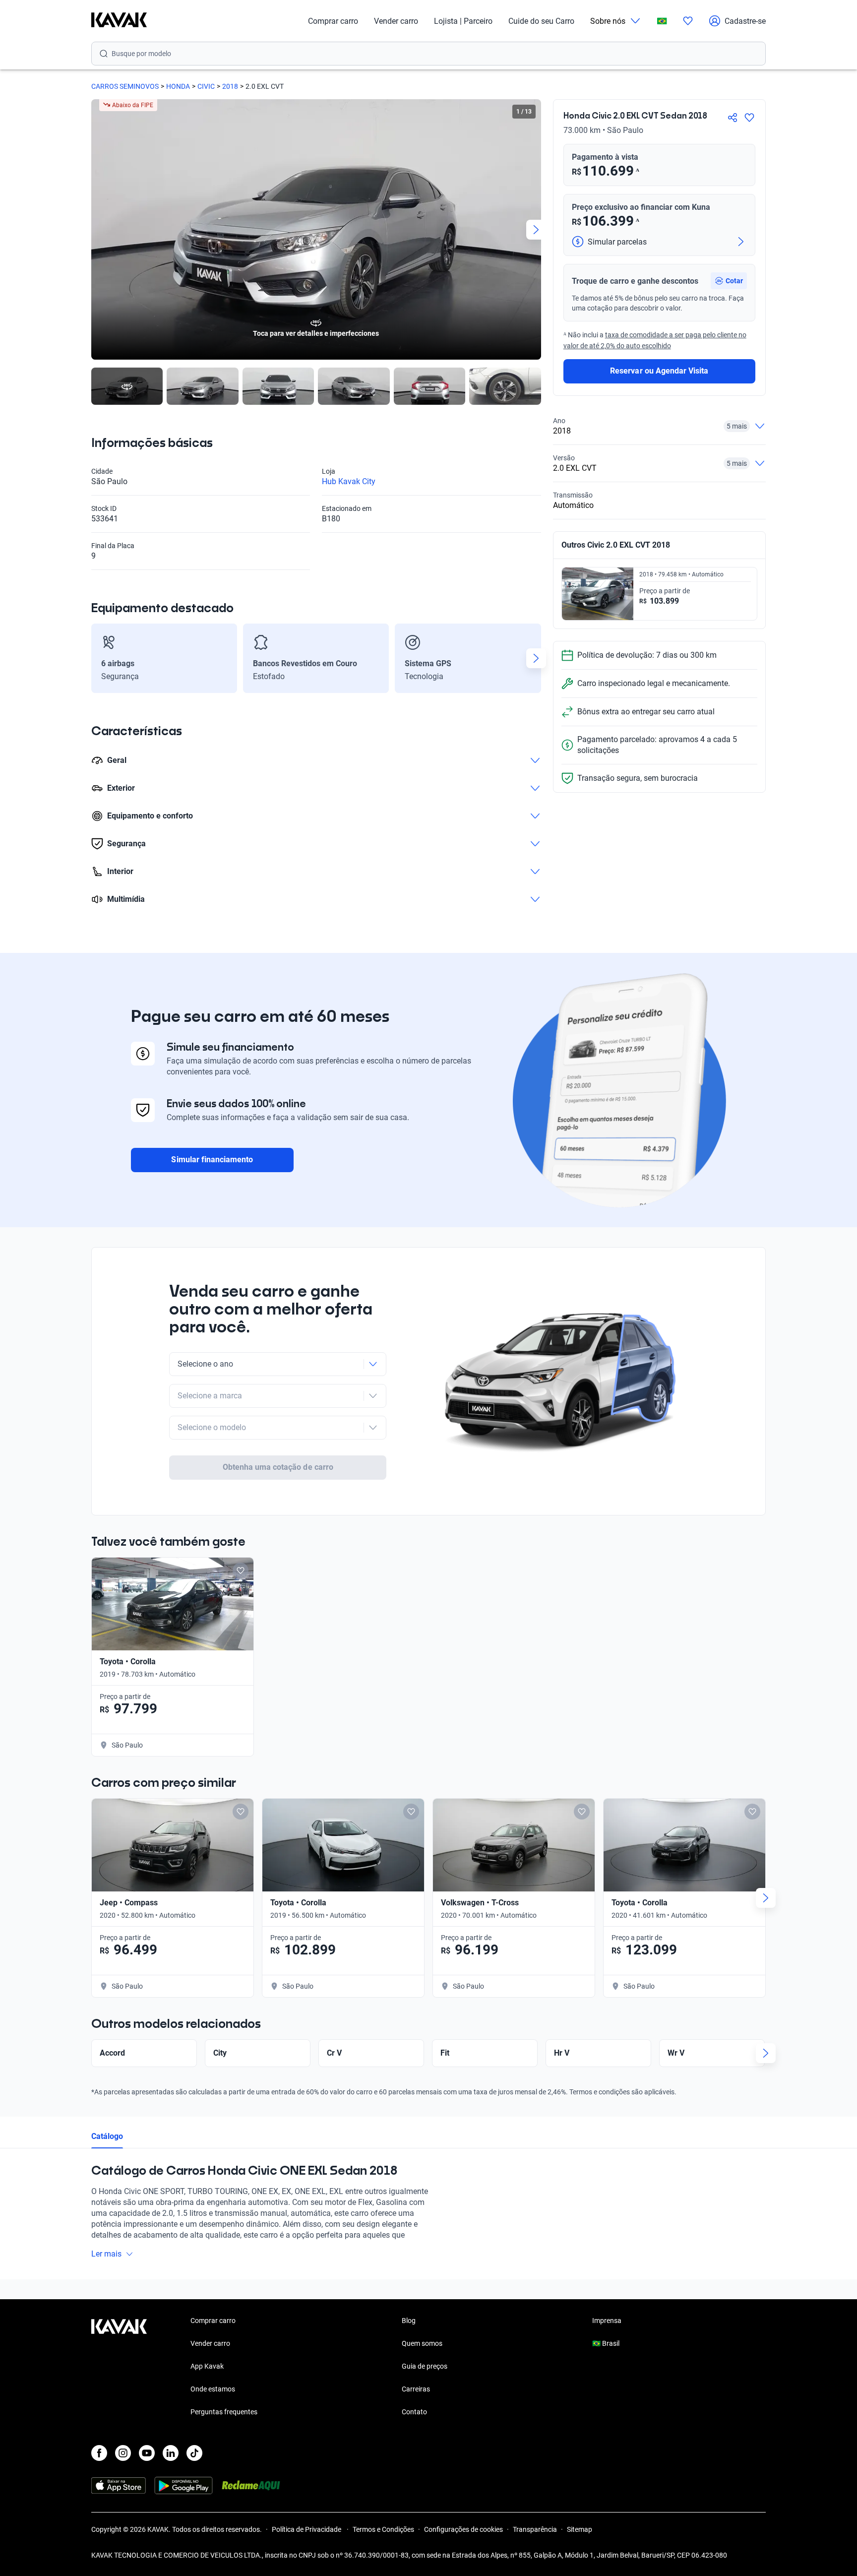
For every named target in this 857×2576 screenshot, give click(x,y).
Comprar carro (333, 21)
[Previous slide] (96, 230)
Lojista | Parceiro (463, 21)
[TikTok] (194, 2453)
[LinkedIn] (171, 2453)
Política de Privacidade (307, 2529)
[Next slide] (536, 230)
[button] (729, 281)
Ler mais (106, 2254)
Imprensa (607, 2321)
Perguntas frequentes (224, 2412)
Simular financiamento (212, 1160)
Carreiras (416, 2389)
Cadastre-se (745, 21)
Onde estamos (213, 2389)
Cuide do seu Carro (541, 21)
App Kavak (207, 2366)
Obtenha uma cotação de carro (278, 1467)
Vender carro (396, 21)
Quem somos (422, 2343)
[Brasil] (662, 21)
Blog (409, 2321)
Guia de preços (425, 2366)
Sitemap (580, 2529)
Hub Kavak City (349, 481)
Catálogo (107, 2136)
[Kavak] (119, 21)
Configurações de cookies (463, 2529)
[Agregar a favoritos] (749, 118)
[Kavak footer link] (119, 2367)
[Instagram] (123, 2453)
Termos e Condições (383, 2529)
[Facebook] (99, 2453)
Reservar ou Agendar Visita (659, 371)
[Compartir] (733, 118)
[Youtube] (147, 2453)
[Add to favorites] (241, 1571)
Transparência (535, 2529)
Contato (414, 2412)
